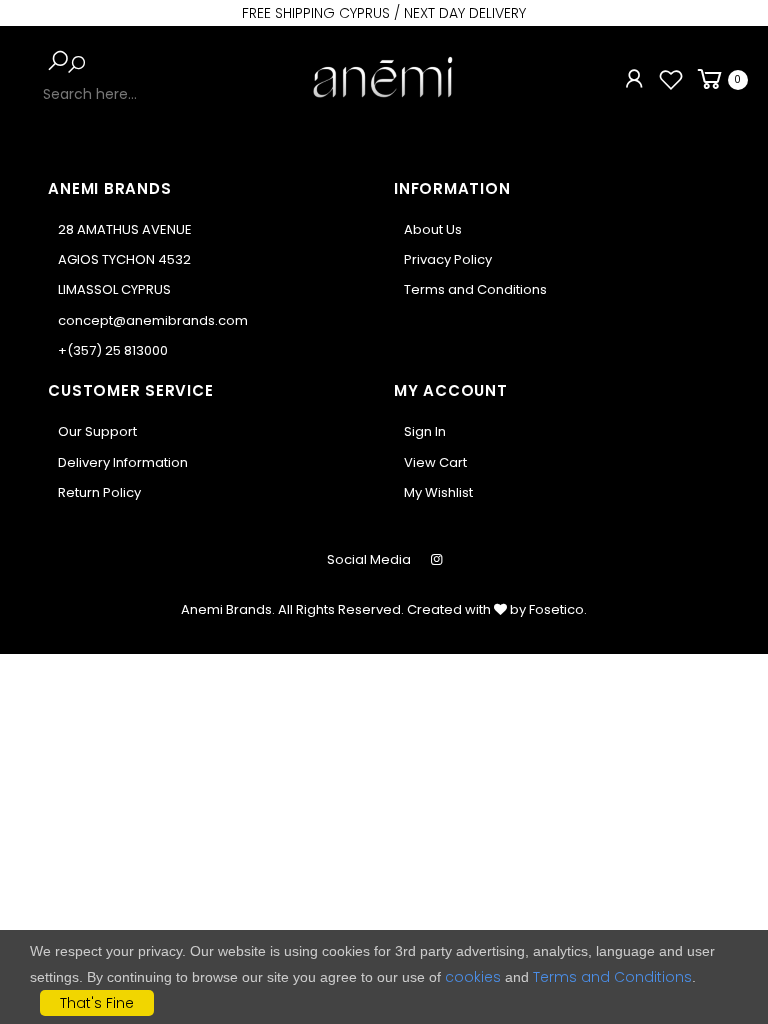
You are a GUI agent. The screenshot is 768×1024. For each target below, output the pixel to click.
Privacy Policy (448, 259)
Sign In (425, 431)
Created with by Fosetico (495, 609)
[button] (58, 61)
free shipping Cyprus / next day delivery (384, 13)
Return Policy (99, 492)
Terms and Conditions (475, 289)
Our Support (97, 431)
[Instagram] (436, 559)
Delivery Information (123, 462)
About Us (433, 229)
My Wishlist (438, 492)
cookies (473, 977)
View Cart (435, 462)
